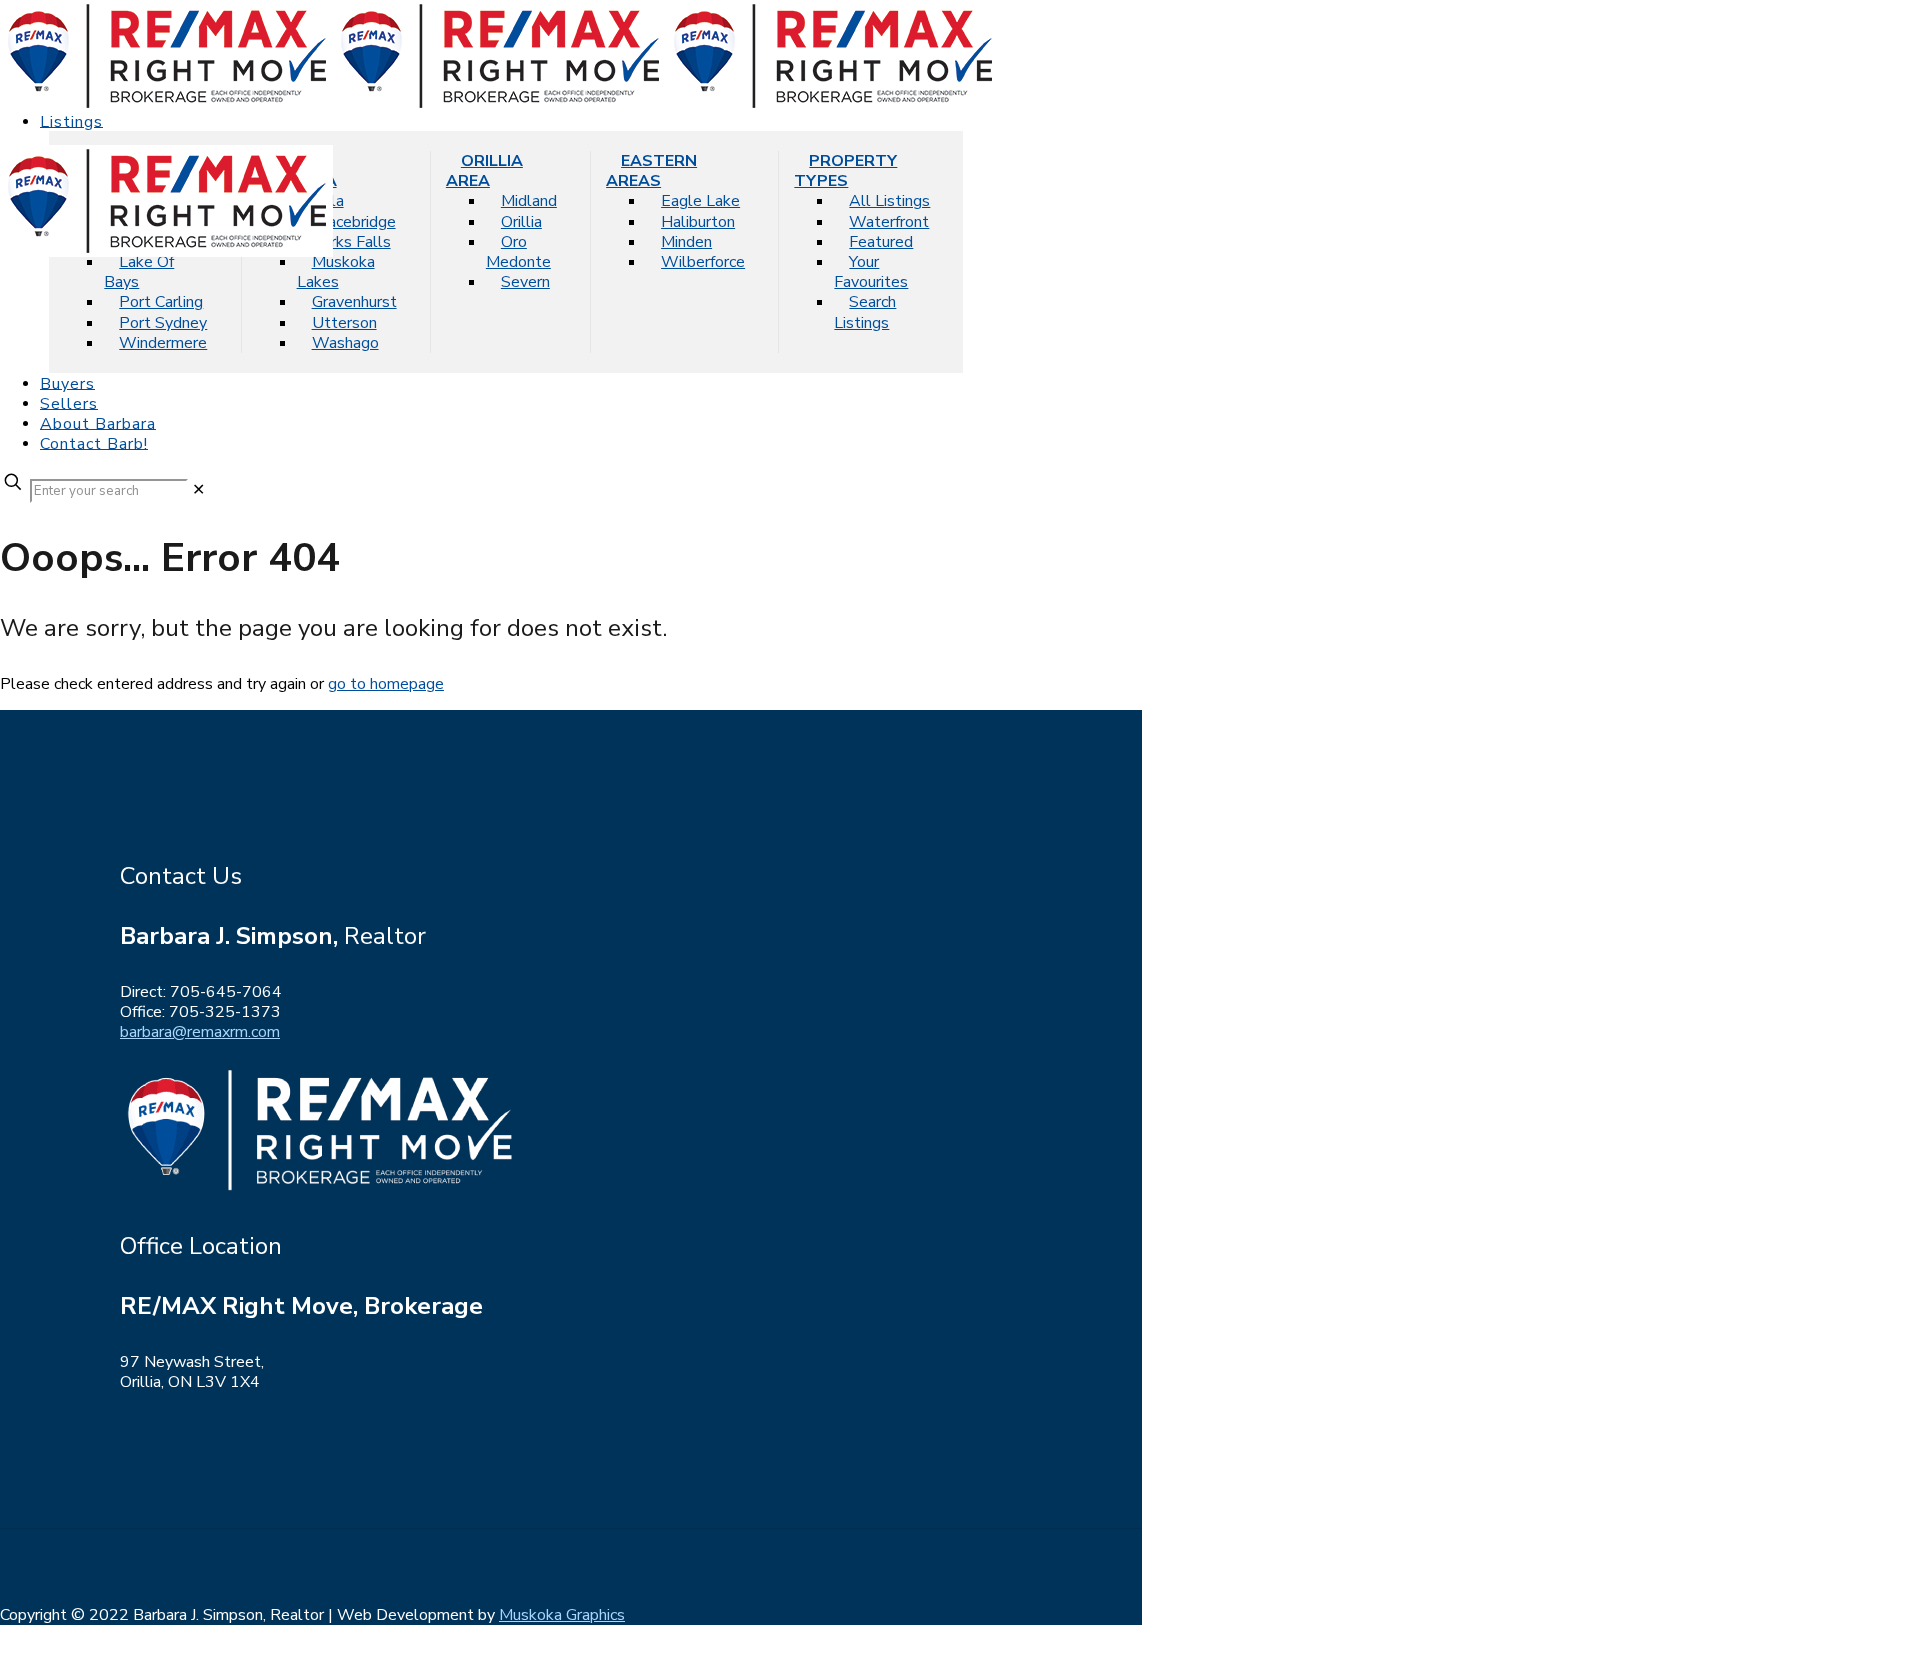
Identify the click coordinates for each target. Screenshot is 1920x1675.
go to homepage (386, 684)
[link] (198, 490)
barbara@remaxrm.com (200, 1032)
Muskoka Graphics (562, 1615)
